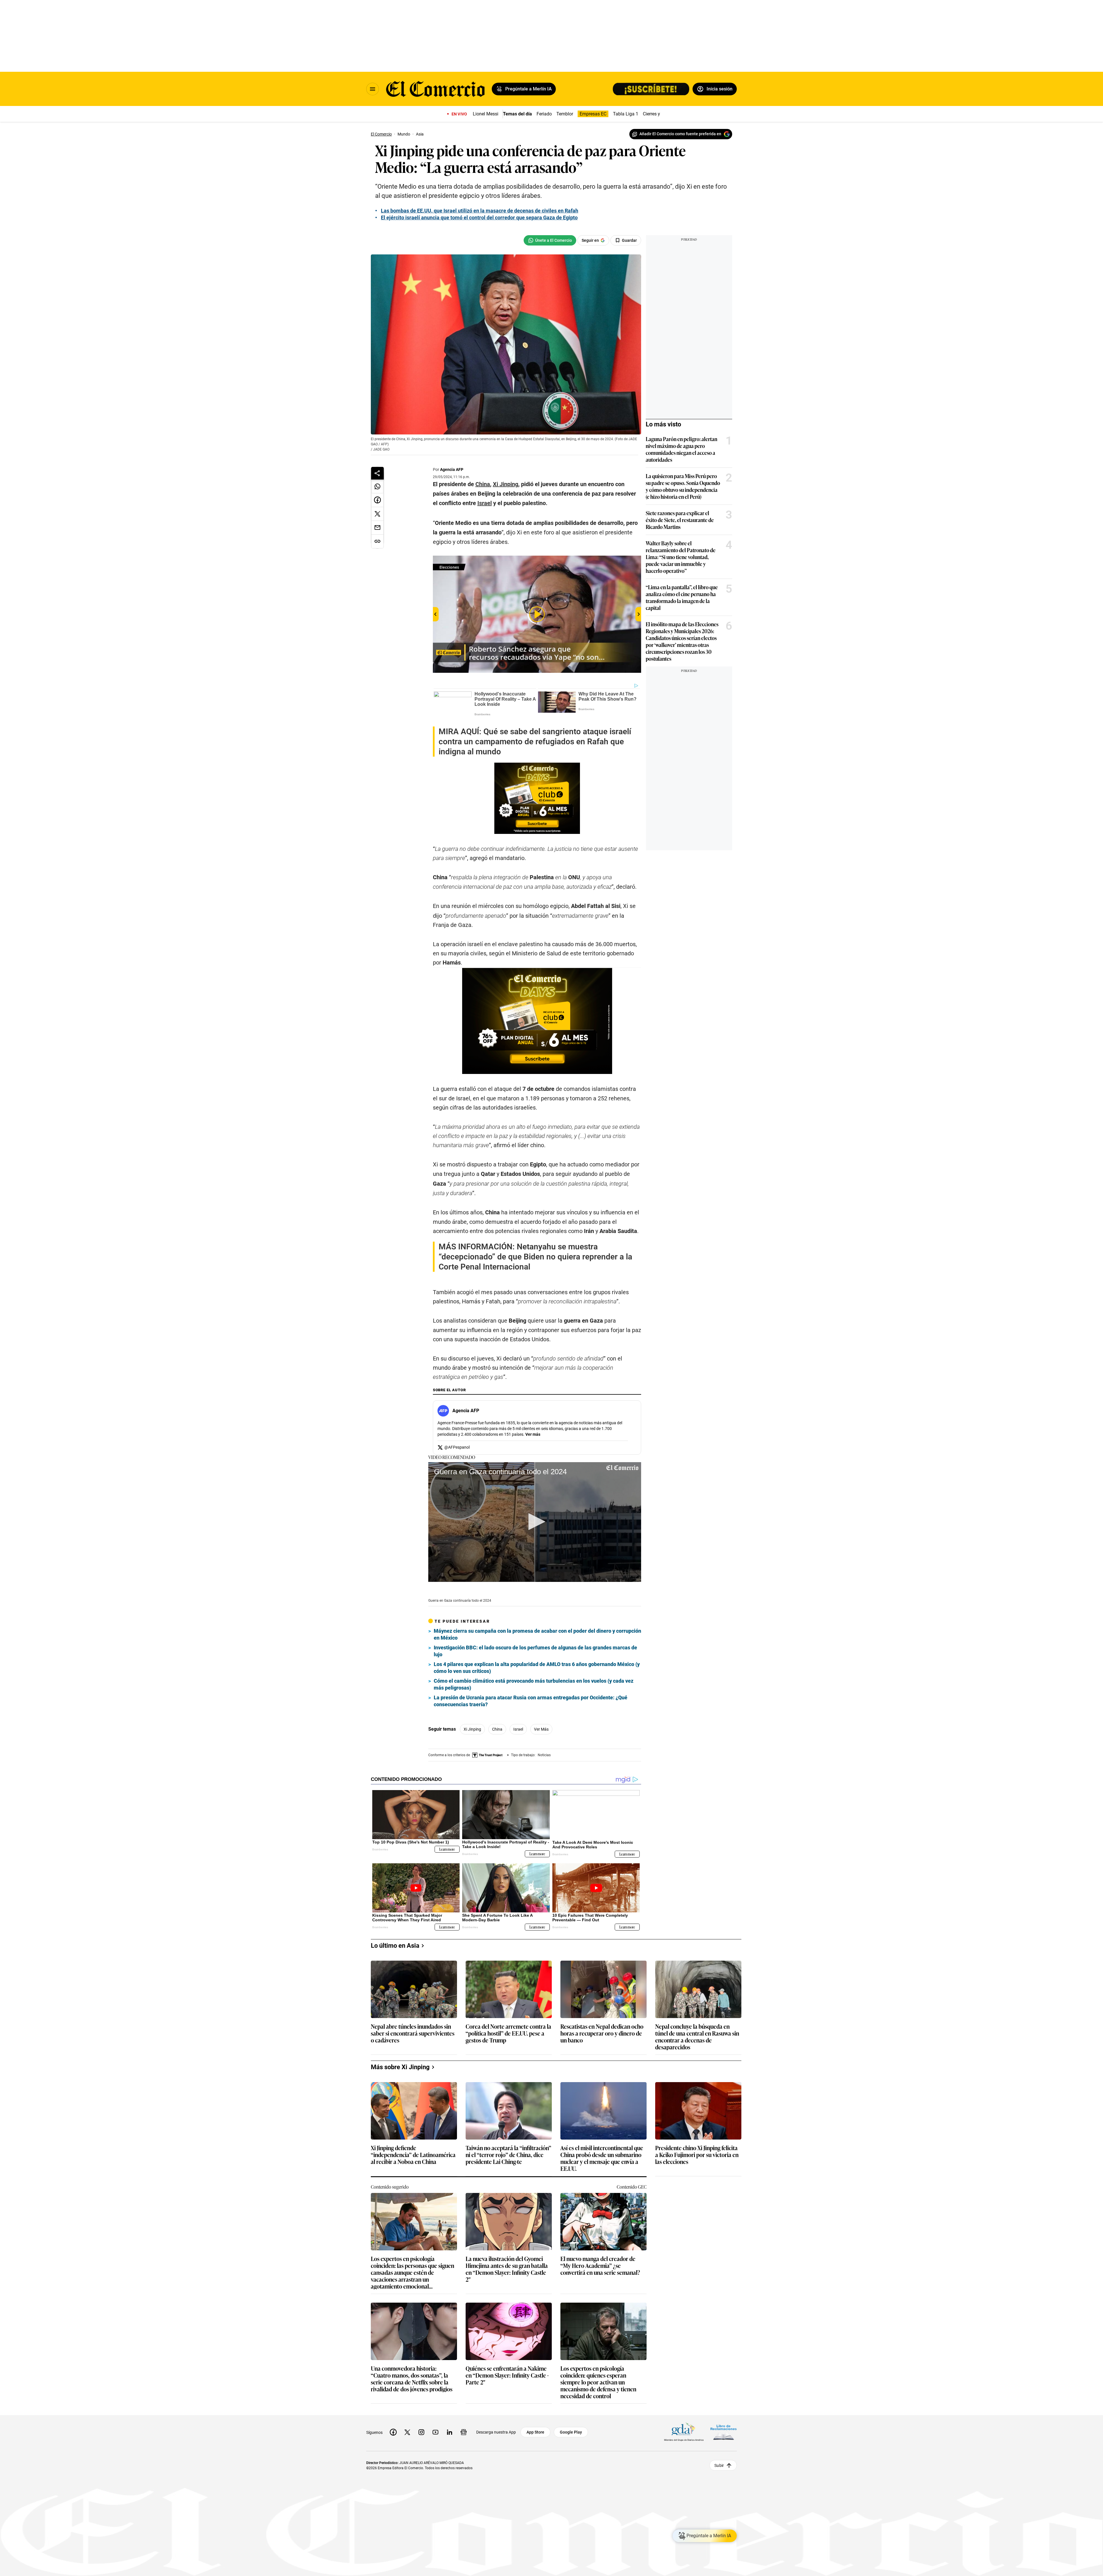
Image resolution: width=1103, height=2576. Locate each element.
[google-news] (464, 2432)
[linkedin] (450, 2432)
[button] (535, 1522)
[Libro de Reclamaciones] (724, 2432)
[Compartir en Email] (377, 528)
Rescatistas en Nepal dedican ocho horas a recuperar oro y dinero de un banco (602, 2033)
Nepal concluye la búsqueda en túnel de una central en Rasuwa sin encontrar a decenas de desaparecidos (697, 2036)
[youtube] (435, 2432)
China (497, 1729)
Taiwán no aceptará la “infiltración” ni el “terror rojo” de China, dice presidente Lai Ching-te (508, 2155)
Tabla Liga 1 (626, 114)
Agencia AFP (452, 469)
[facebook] (393, 2432)
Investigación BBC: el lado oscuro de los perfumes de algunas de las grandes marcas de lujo (535, 1651)
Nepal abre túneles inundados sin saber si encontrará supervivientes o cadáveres (413, 2033)
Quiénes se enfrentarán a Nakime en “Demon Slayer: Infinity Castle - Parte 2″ (507, 2375)
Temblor (565, 114)
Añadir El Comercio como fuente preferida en (680, 134)
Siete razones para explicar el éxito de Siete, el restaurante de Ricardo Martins (680, 520)
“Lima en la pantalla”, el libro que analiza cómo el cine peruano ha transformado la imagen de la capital (682, 597)
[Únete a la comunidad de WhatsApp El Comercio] (550, 240)
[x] (407, 2432)
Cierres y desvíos (660, 114)
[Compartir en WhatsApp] (377, 486)
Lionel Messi (486, 114)
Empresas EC (593, 114)
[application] (535, 1522)
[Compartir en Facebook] (377, 500)
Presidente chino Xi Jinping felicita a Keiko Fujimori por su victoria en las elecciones (697, 2155)
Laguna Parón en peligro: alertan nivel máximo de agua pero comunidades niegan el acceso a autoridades (681, 449)
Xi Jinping (472, 1729)
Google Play (571, 2432)
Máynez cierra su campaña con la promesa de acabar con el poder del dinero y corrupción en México (537, 1634)
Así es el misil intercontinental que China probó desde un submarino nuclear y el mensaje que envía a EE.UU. (602, 2158)
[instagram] (421, 2432)
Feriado (544, 114)
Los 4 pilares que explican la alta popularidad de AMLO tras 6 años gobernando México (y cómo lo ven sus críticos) (537, 1668)
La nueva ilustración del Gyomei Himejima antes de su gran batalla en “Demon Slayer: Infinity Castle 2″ (507, 2269)
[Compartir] (377, 473)
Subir (719, 2465)
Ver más (533, 1434)
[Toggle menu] (373, 89)
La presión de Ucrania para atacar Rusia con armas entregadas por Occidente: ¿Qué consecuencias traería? (531, 1701)
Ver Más (541, 1729)
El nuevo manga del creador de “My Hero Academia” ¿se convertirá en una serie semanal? (600, 2266)
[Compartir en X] (377, 514)
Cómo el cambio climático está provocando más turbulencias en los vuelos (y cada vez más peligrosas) (534, 1684)
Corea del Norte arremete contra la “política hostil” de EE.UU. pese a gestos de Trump (508, 2033)
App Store (535, 2432)
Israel (518, 1729)
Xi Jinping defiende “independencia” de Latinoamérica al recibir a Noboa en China (413, 2155)
